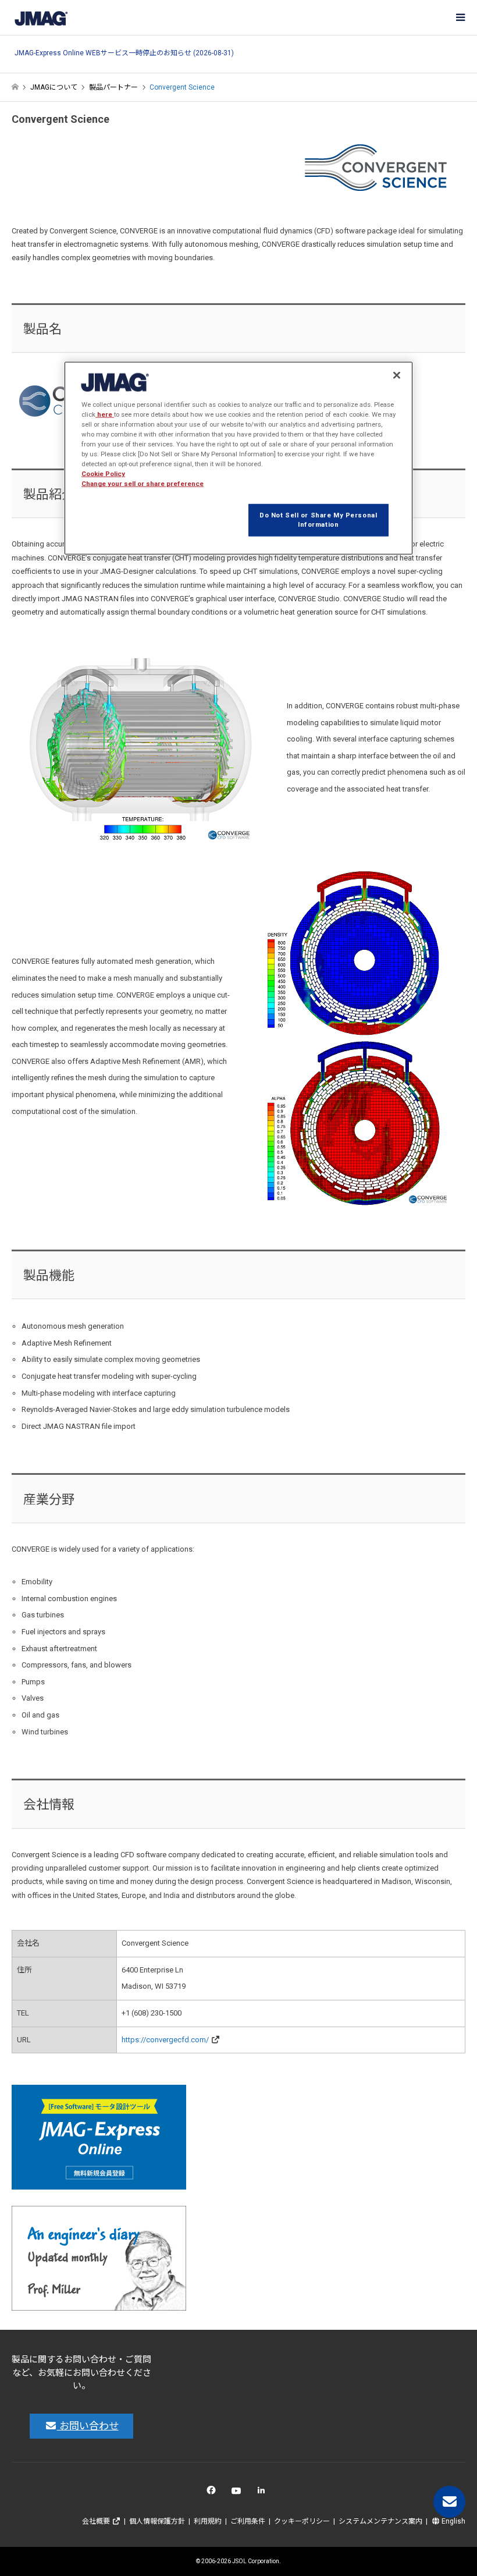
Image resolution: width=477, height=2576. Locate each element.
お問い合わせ (88, 2426)
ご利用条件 (248, 2521)
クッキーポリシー (302, 2521)
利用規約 (208, 2521)
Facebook (213, 2493)
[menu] (460, 17)
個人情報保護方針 (157, 2521)
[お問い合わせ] (449, 2502)
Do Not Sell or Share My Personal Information (318, 520)
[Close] (397, 375)
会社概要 (97, 2521)
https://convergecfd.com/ (165, 2040)
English (453, 2521)
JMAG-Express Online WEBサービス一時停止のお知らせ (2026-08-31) (124, 53)
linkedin (264, 2493)
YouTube (239, 2493)
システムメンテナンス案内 (380, 2521)
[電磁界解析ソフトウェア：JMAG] (41, 17)
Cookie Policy (103, 474)
